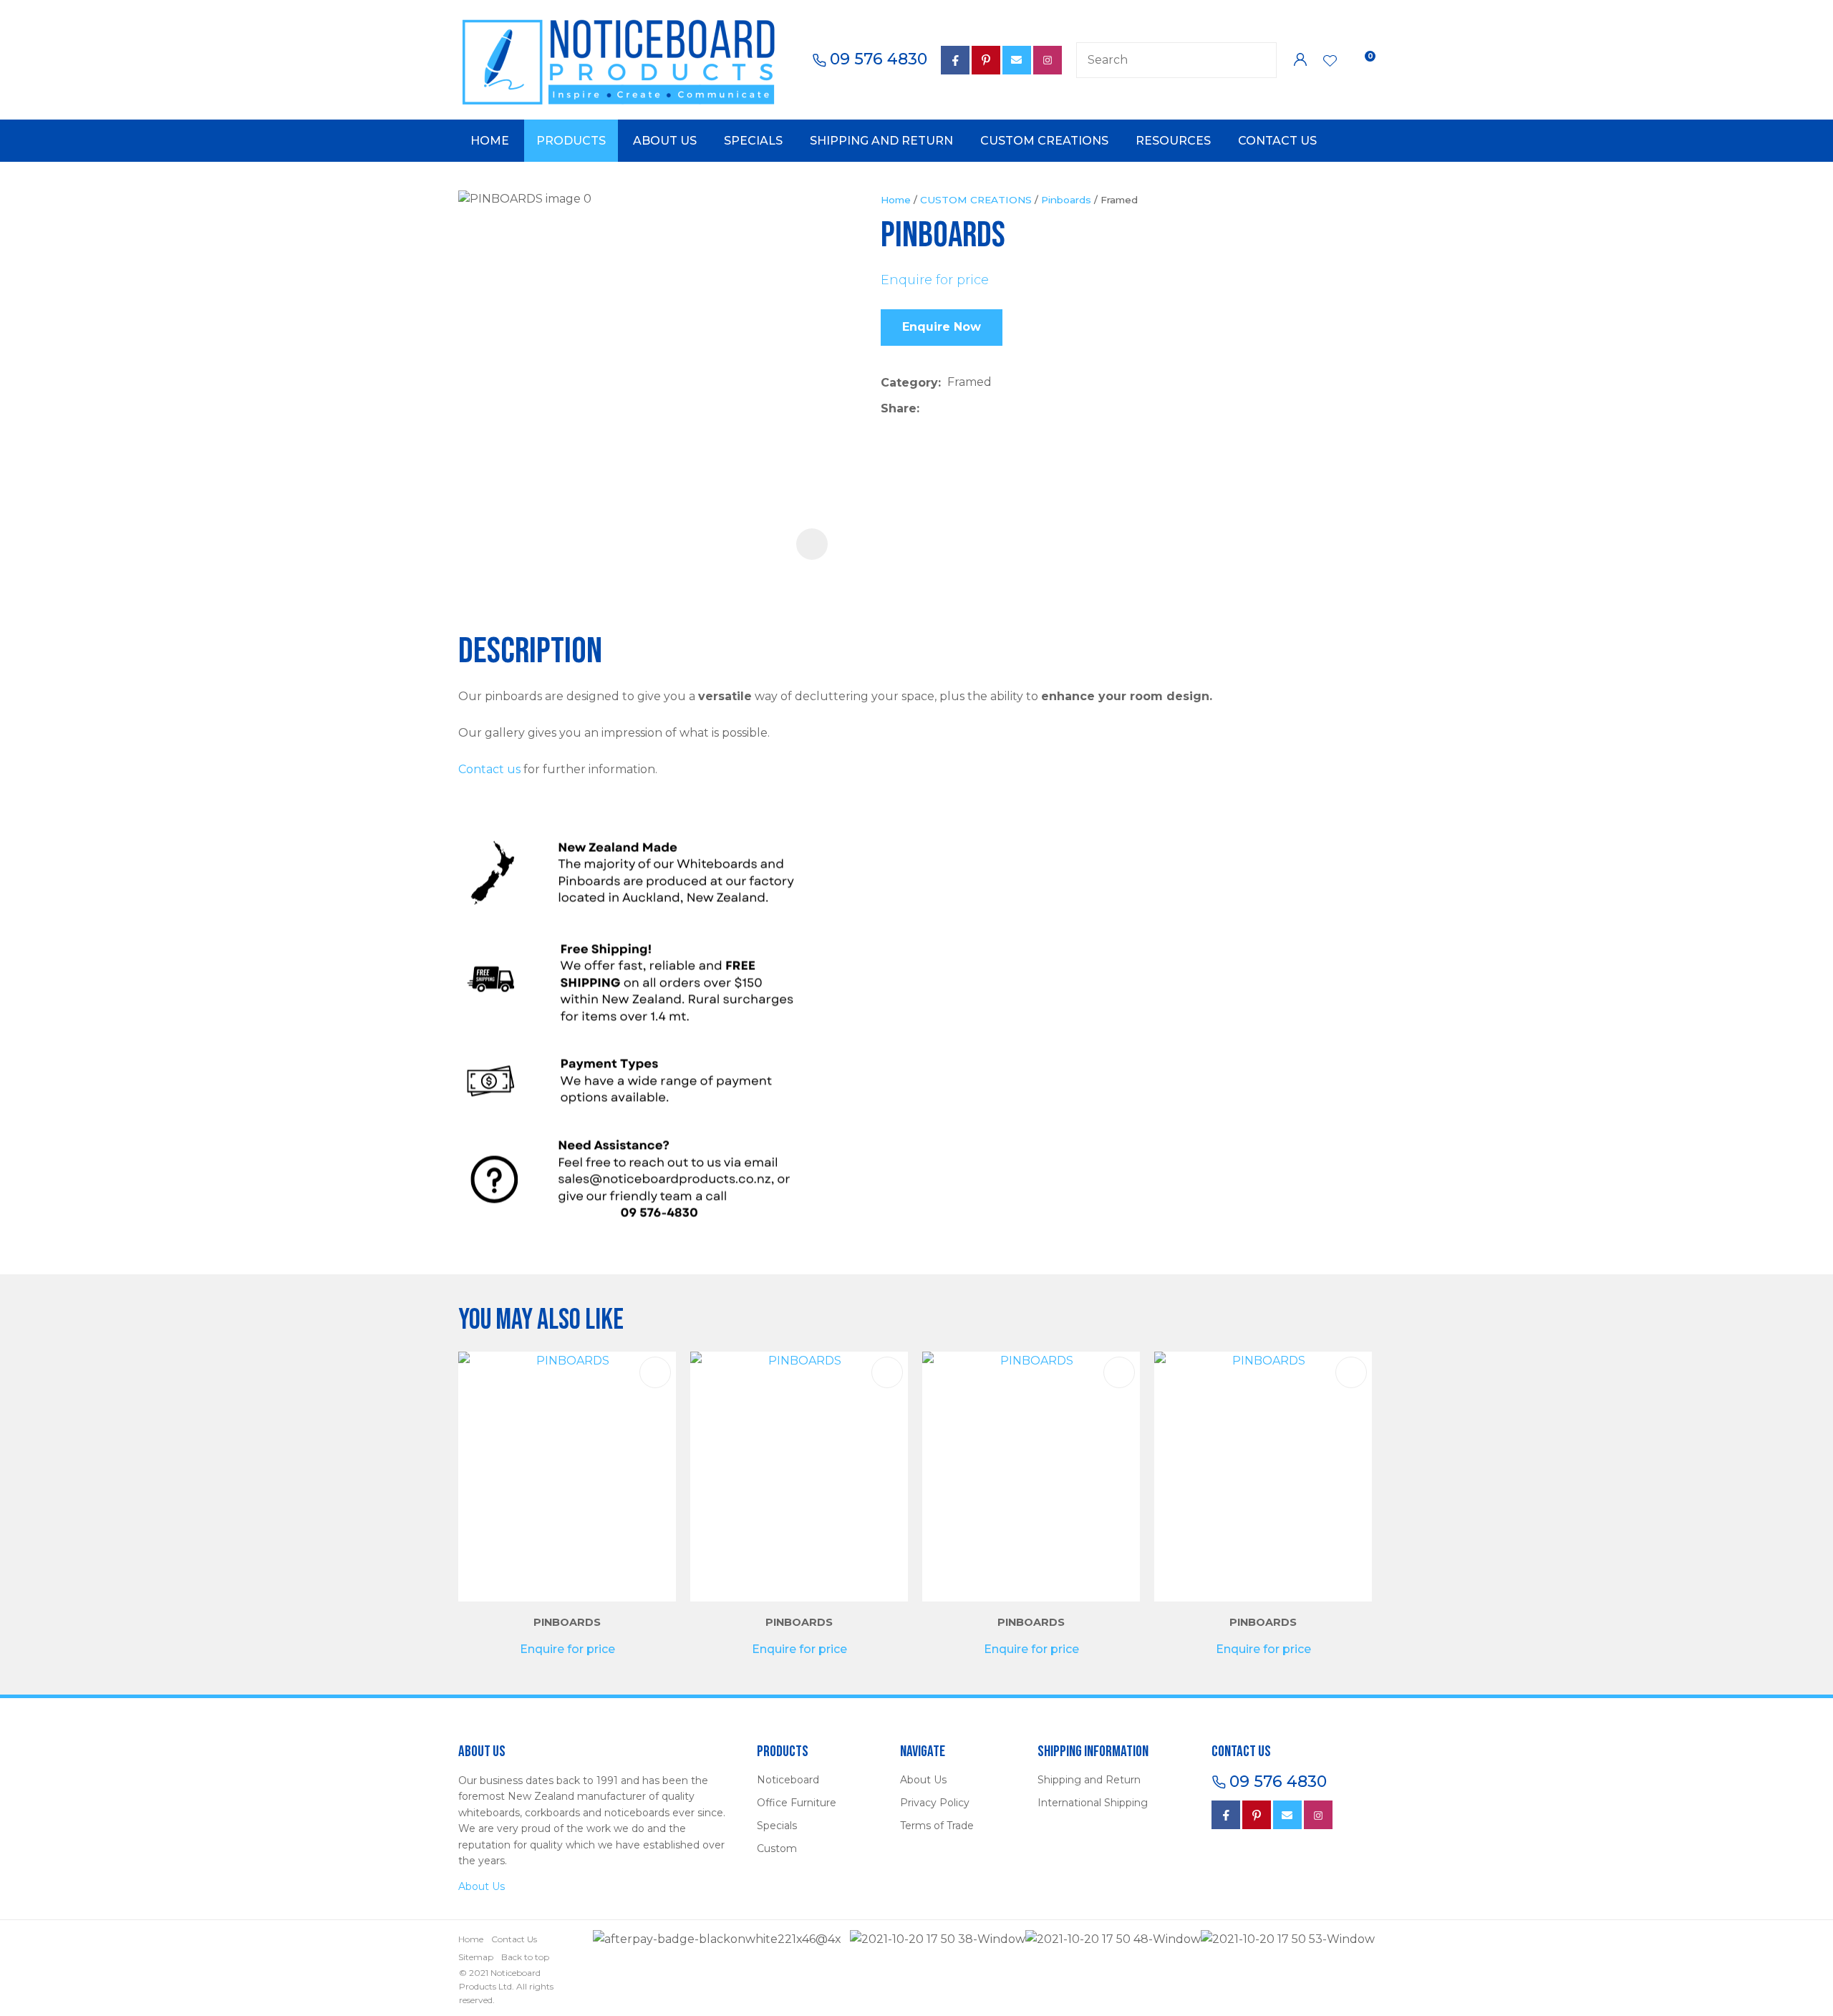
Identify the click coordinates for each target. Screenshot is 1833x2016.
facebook (955, 60)
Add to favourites (655, 1372)
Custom (777, 1848)
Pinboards (1066, 200)
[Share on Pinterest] (992, 409)
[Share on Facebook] (928, 408)
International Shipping (1093, 1803)
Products (571, 141)
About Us (665, 141)
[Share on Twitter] (948, 409)
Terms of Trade (937, 1826)
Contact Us (1277, 141)
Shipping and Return (881, 141)
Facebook (1226, 1815)
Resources (1173, 141)
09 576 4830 (879, 59)
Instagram (1048, 60)
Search (1259, 60)
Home (490, 141)
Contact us (489, 769)
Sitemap (476, 1957)
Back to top (525, 1957)
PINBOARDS (567, 1622)
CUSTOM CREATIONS (976, 200)
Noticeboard (788, 1780)
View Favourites (1330, 62)
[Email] (970, 408)
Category (909, 383)
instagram (1318, 1815)
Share (899, 408)
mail (1017, 60)
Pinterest (986, 60)
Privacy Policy (935, 1803)
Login (1300, 60)
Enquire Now (942, 327)
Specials (753, 141)
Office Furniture (797, 1803)
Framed (1119, 200)
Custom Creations (1044, 141)
